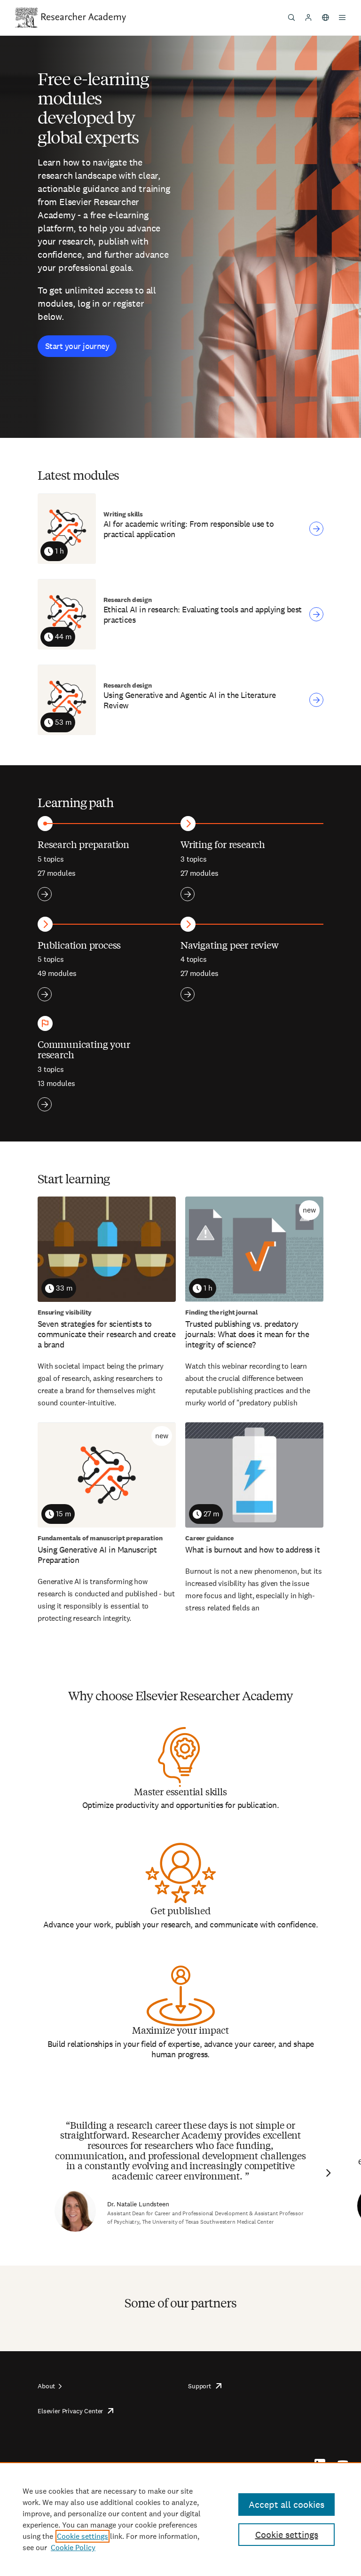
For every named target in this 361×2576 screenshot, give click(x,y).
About (46, 2386)
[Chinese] (325, 17)
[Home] (84, 17)
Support (200, 2386)
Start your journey (77, 346)
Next (327, 2173)
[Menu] (342, 17)
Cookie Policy (73, 2548)
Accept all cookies (286, 2505)
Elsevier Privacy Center (70, 2411)
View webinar (316, 529)
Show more (45, 894)
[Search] (291, 17)
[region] (180, 2519)
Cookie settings (82, 2536)
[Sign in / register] (308, 17)
